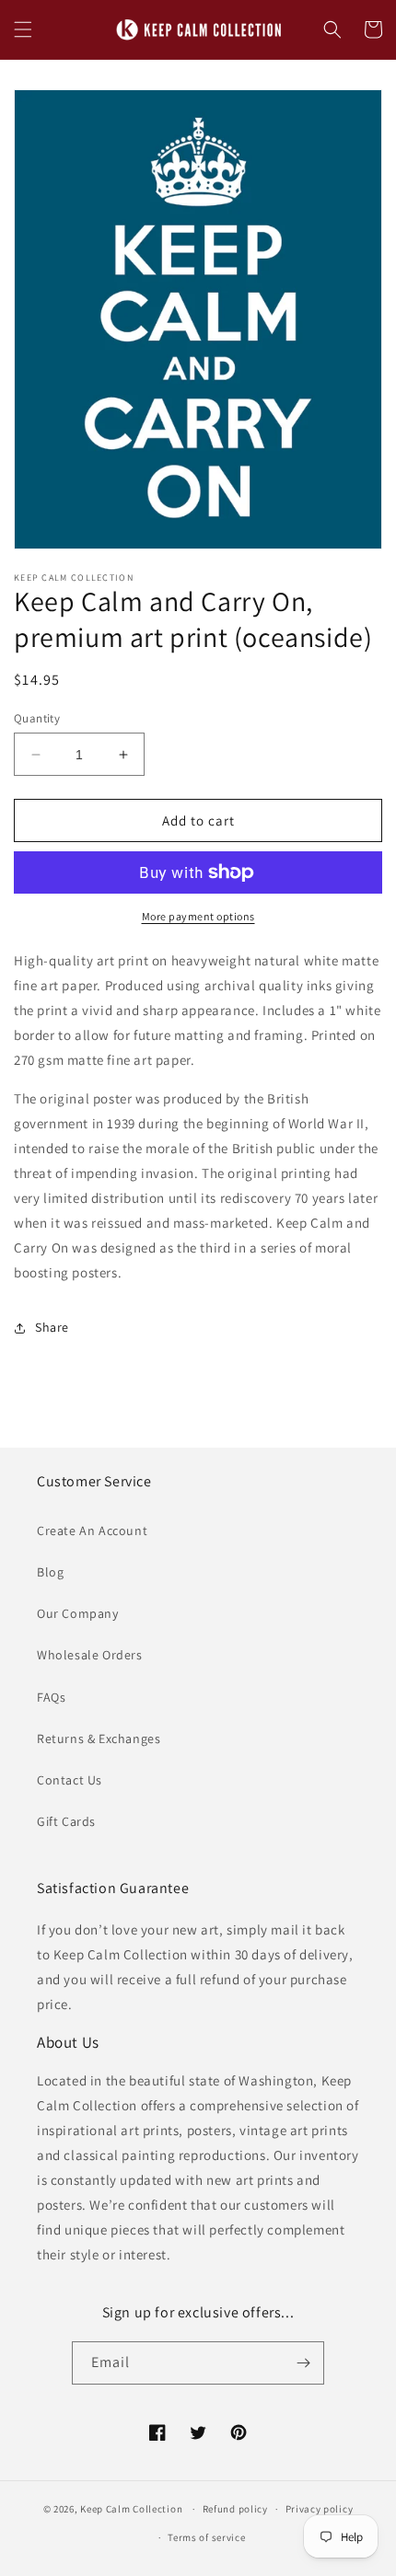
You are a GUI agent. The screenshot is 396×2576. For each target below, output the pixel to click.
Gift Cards (66, 1821)
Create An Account (92, 1531)
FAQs (51, 1697)
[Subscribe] (303, 2363)
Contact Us (70, 1780)
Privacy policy (320, 2509)
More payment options (198, 916)
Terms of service (206, 2537)
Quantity (37, 718)
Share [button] (52, 1327)
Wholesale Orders (90, 1655)
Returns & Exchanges (99, 1739)
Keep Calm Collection (131, 2509)
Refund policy (235, 2509)
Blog (50, 1572)
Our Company (78, 1613)
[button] (23, 29)
